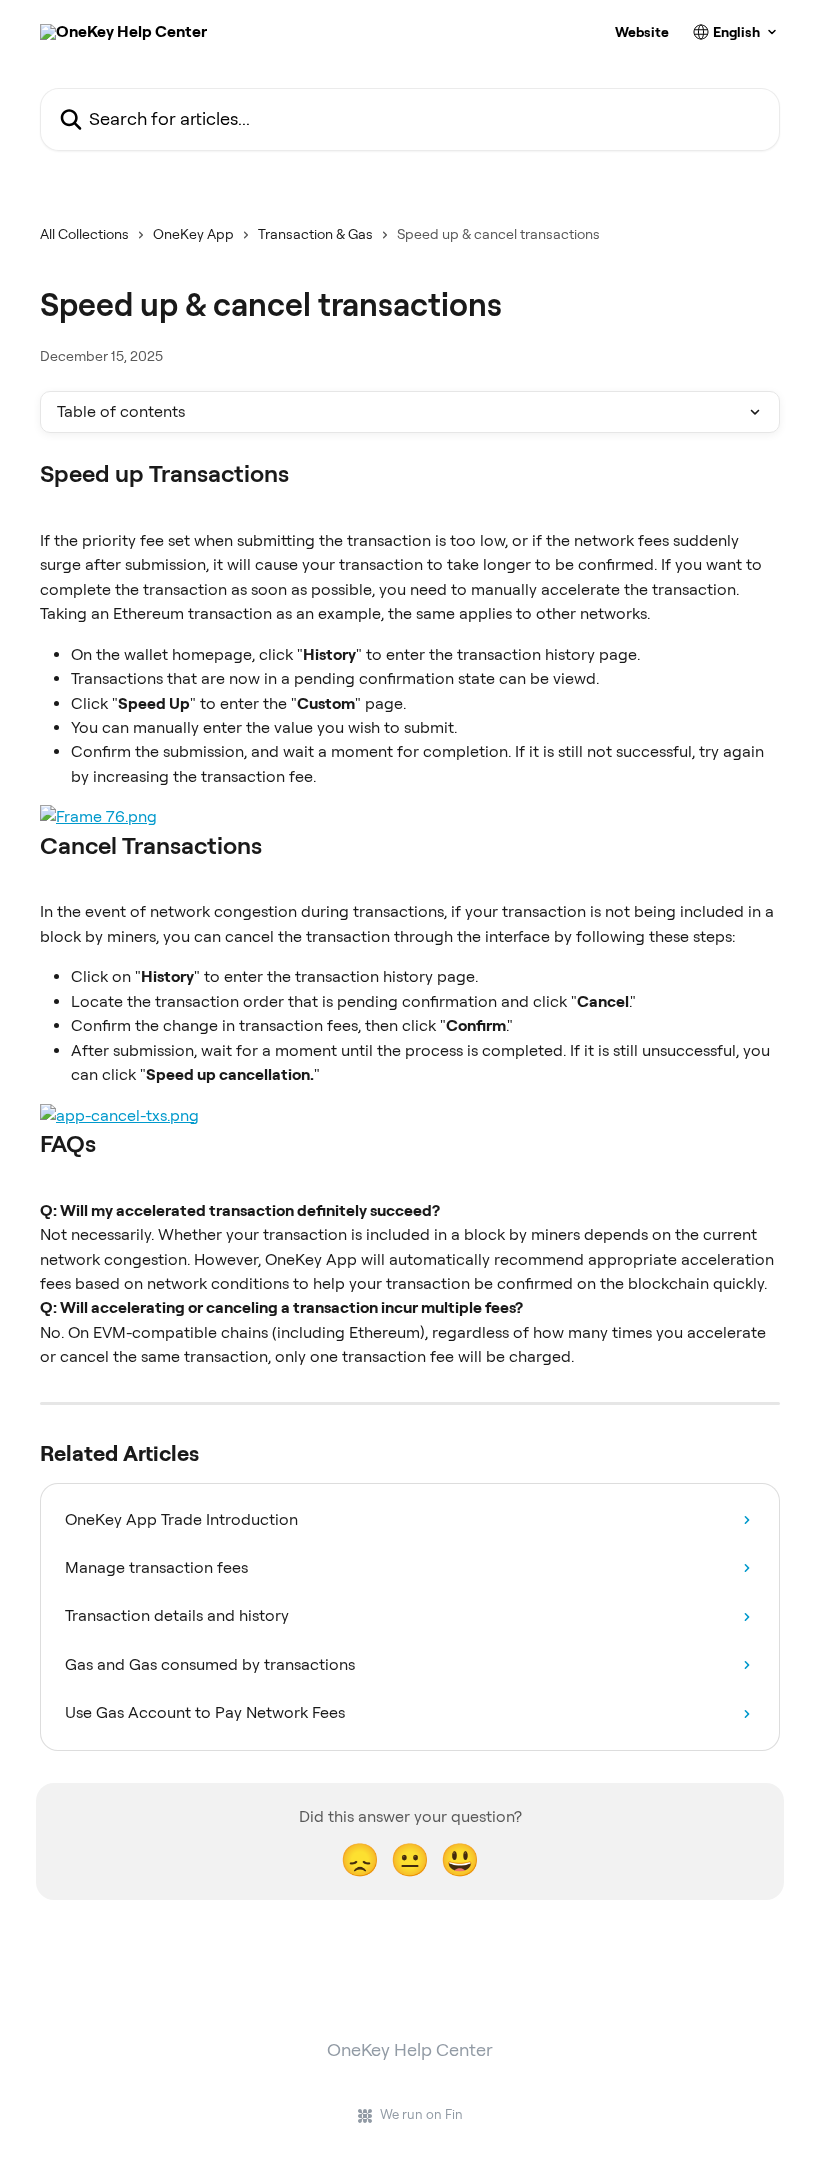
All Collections (84, 234)
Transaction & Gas (315, 234)
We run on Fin (421, 2114)
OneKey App (193, 234)
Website (642, 32)
